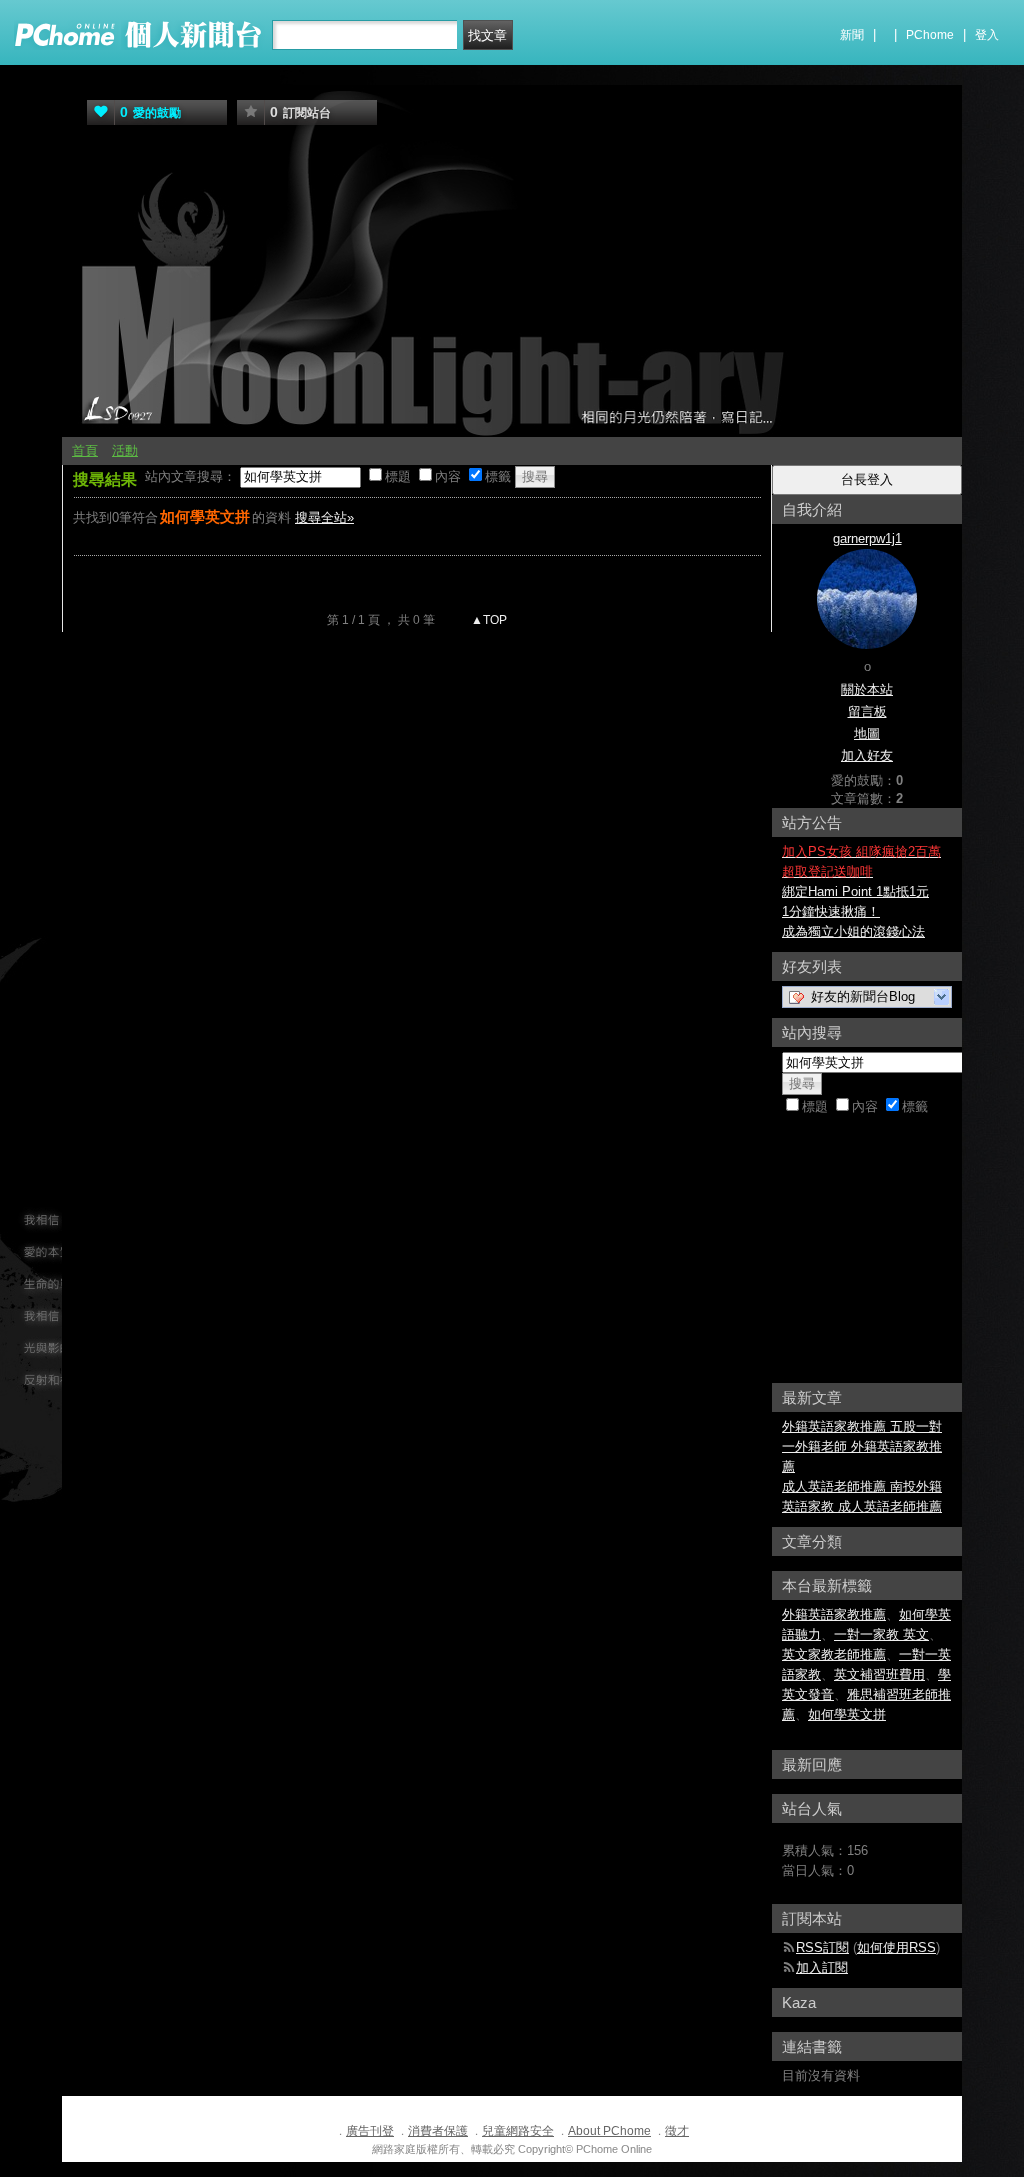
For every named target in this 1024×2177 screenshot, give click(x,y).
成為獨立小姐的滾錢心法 (853, 931)
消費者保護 (438, 2131)
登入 (987, 35)
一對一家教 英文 (881, 1634)
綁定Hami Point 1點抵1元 (855, 891)
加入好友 (867, 755)
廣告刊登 (370, 2131)
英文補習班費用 (879, 1674)
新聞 (852, 35)
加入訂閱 (822, 1967)
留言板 (867, 711)
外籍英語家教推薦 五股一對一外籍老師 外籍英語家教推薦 (862, 1446)
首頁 (85, 450)
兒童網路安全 (518, 2131)
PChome (930, 35)
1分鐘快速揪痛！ (831, 911)
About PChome (609, 2131)
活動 (125, 450)
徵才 (677, 2131)
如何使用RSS (896, 1947)
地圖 (867, 733)
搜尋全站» (324, 517)
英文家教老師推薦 (834, 1654)
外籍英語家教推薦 (834, 1614)
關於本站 (867, 689)
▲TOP (487, 620)
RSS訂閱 (822, 1947)
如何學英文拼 (847, 1714)
